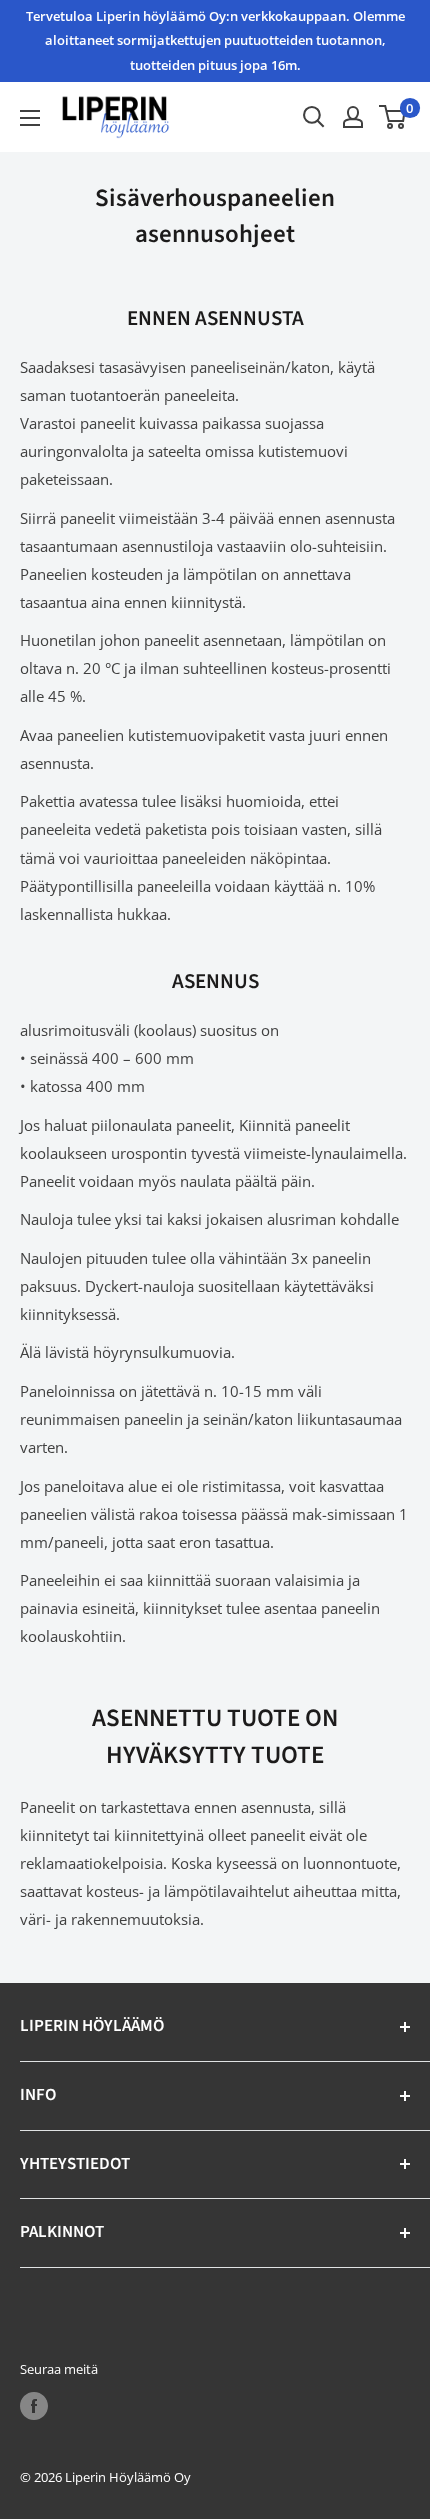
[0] (393, 117)
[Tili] (353, 117)
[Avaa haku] (314, 117)
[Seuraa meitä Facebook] (34, 2406)
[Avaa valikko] (30, 118)
